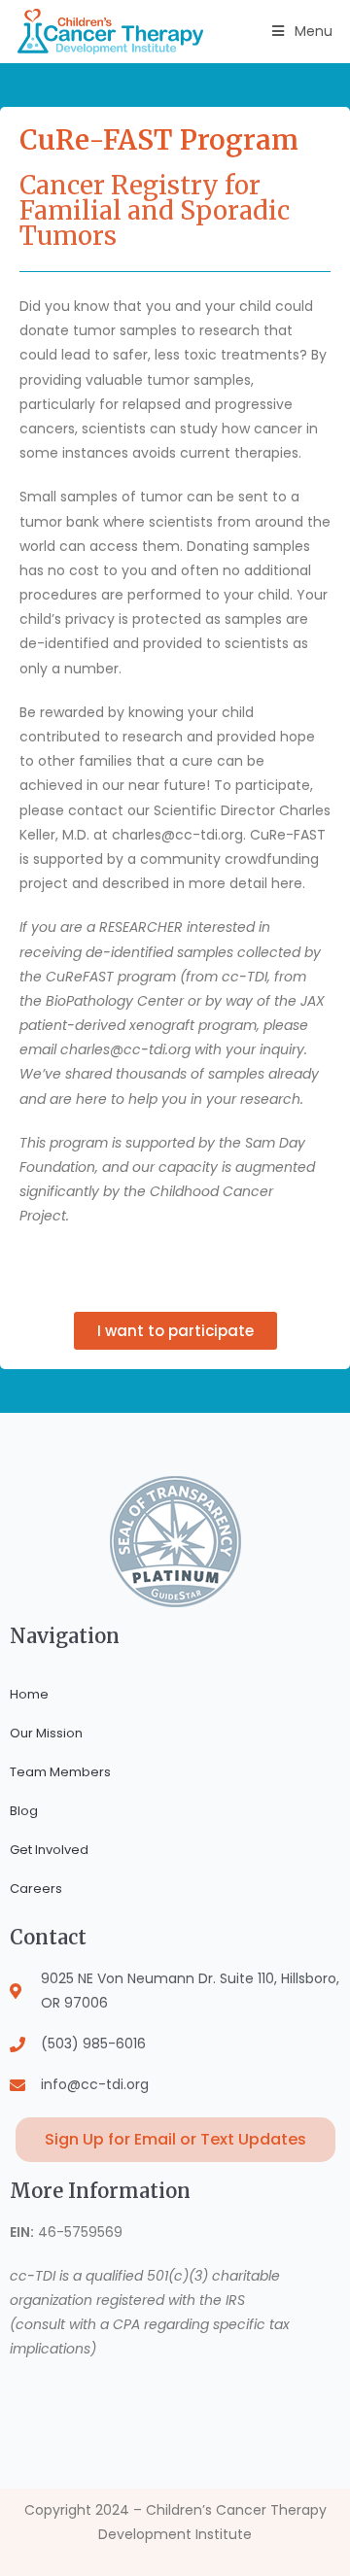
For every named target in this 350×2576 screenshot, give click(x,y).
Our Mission (46, 1733)
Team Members (60, 1772)
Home (29, 1694)
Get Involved (49, 1850)
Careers (36, 1889)
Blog (24, 1811)
